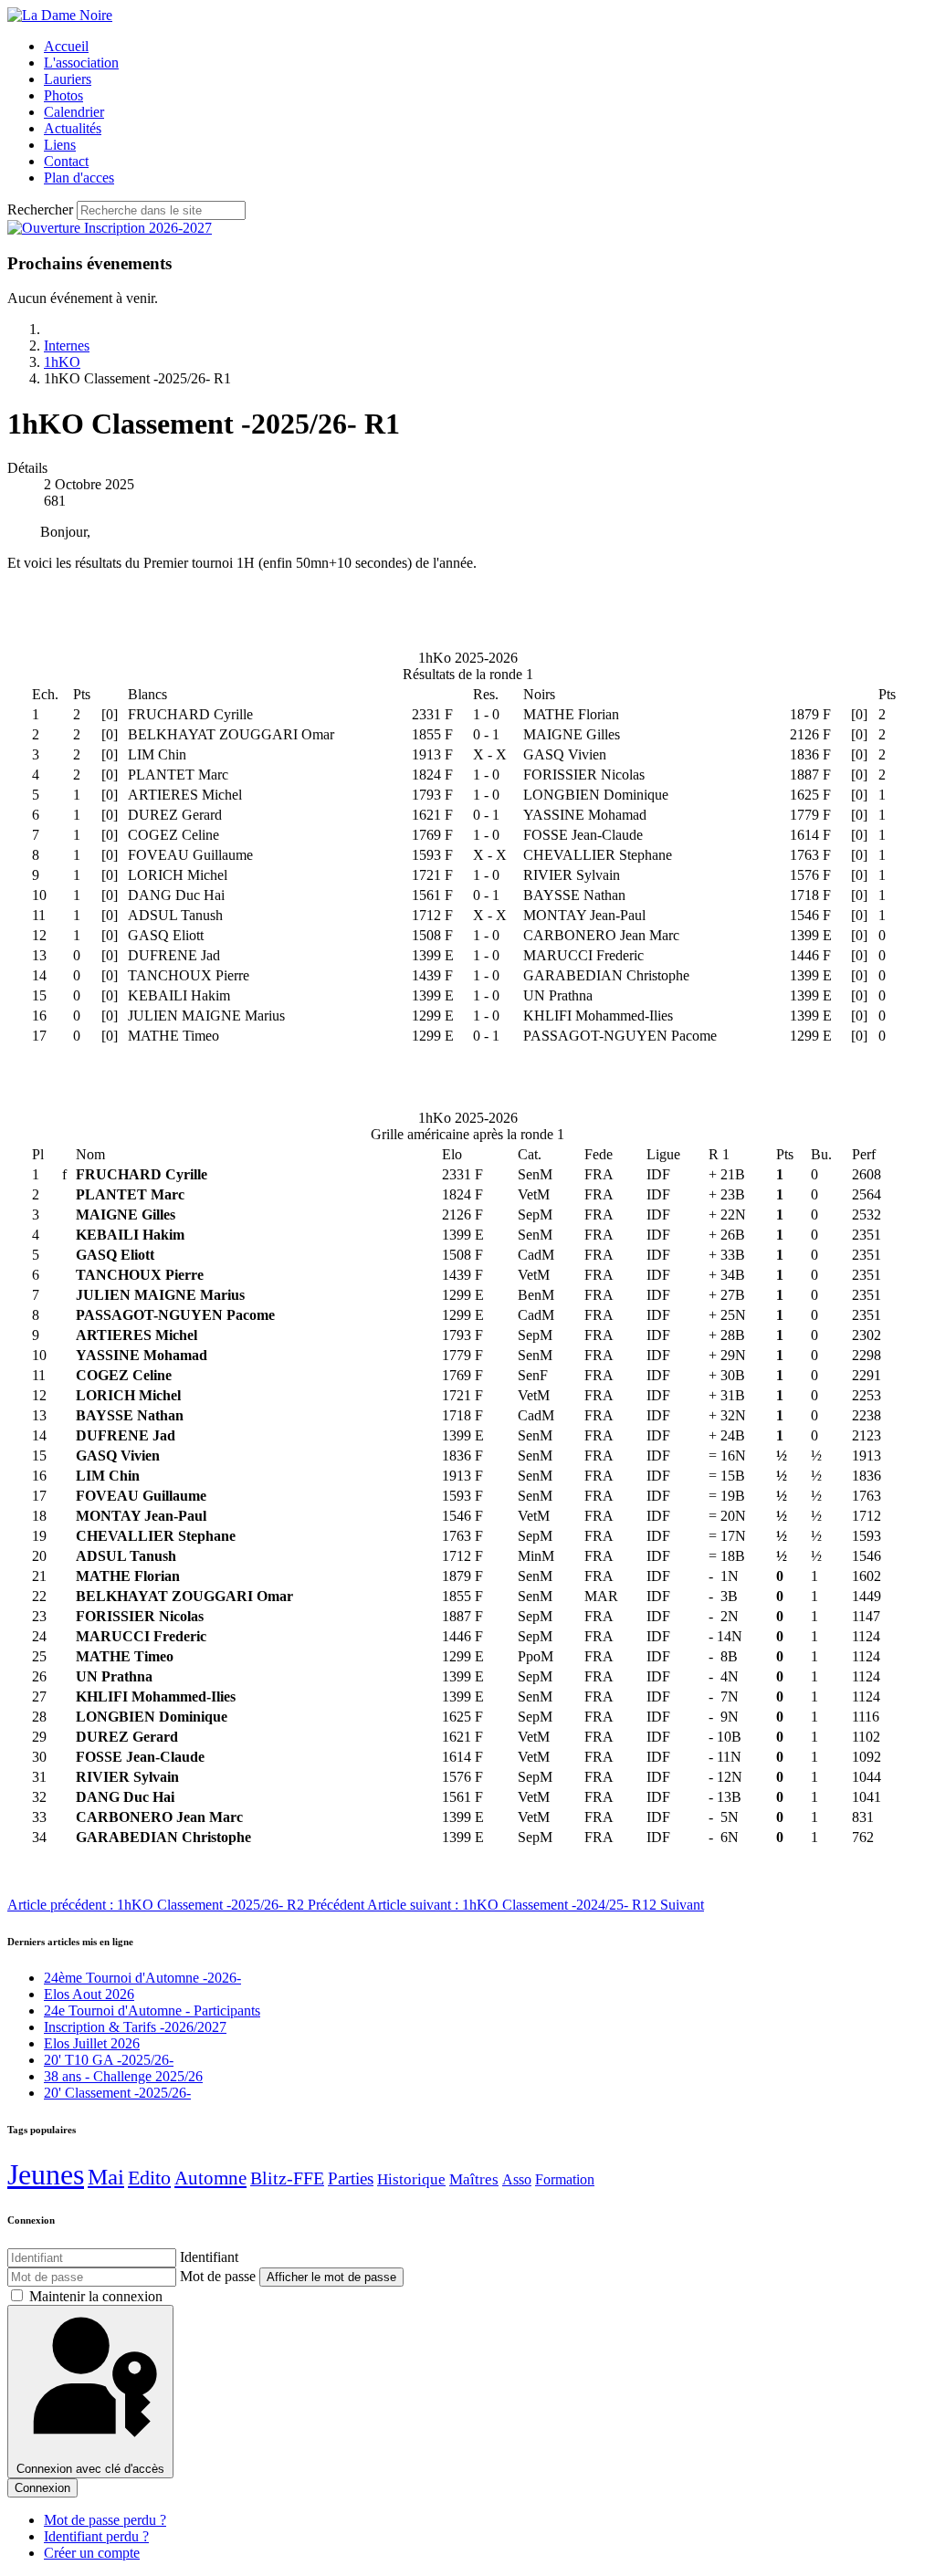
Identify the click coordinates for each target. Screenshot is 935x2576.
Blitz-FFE (287, 2178)
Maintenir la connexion (96, 2296)
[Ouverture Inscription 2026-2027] (110, 228)
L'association (81, 63)
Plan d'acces (79, 178)
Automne (210, 2178)
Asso (517, 2179)
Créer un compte (92, 2553)
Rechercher (40, 209)
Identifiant (209, 2257)
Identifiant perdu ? (96, 2536)
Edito (149, 2178)
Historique (411, 2179)
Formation (565, 2179)
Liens (60, 145)
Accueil (66, 46)
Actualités (73, 128)
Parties (351, 2179)
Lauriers (68, 79)
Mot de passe (218, 2276)
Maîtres (474, 2179)
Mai (106, 2177)
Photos (63, 95)
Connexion (42, 2488)
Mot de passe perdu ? (105, 2520)
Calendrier (74, 112)
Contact (66, 161)
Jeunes (46, 2174)
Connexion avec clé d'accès (90, 2469)
